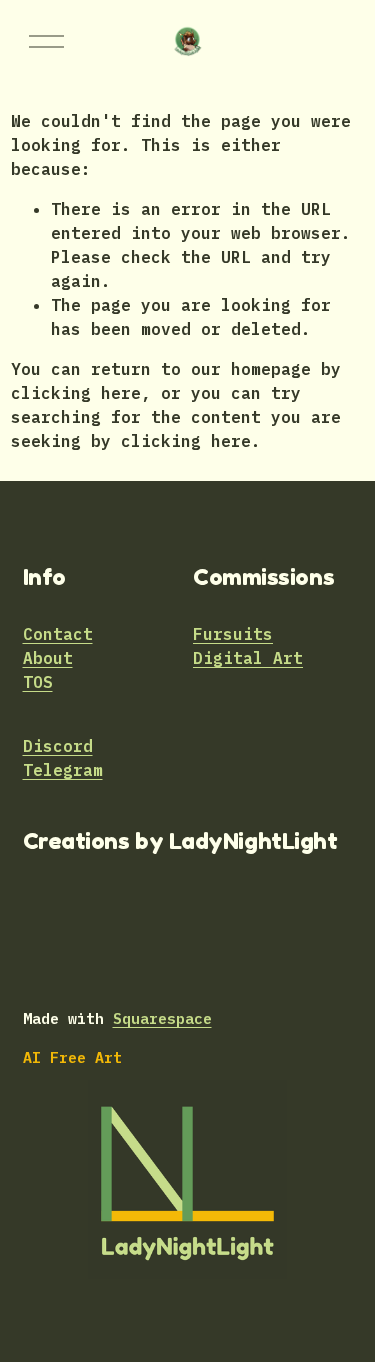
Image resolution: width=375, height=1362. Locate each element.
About (48, 658)
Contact (58, 634)
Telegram (63, 770)
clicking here (76, 393)
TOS (38, 682)
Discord (58, 746)
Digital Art (248, 658)
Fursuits (233, 634)
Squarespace (162, 1018)
